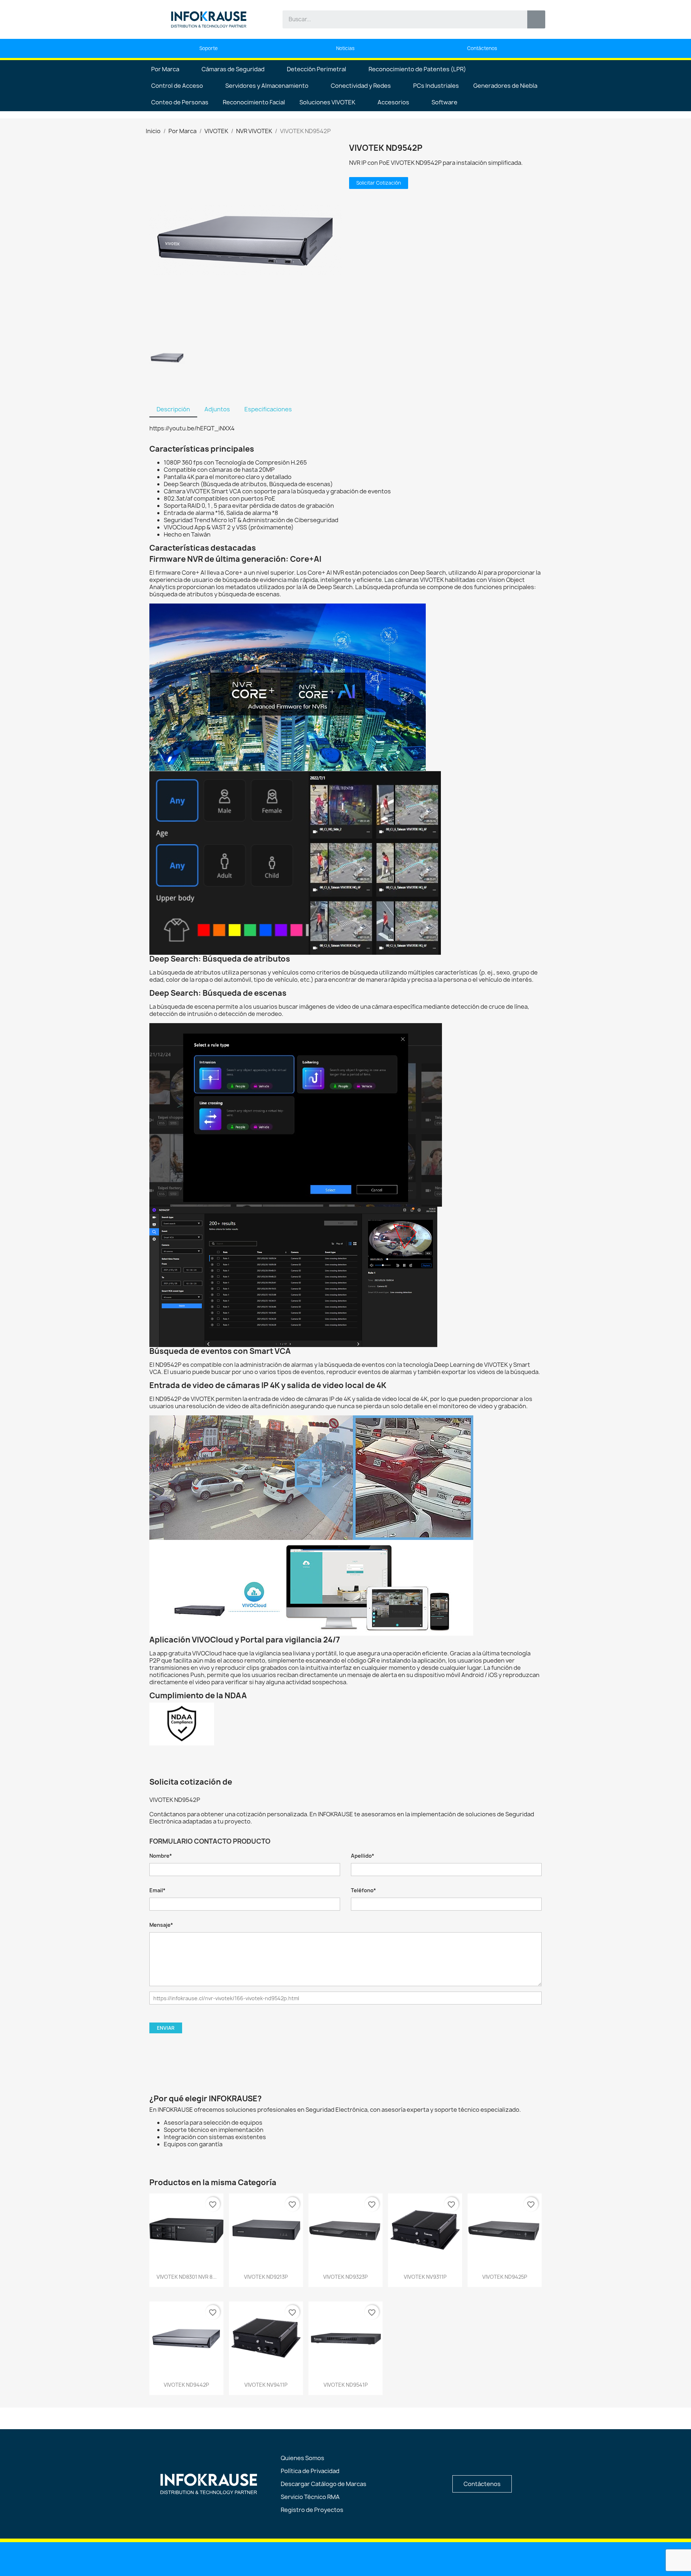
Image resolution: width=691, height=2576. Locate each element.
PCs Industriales (436, 86)
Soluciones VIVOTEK (327, 102)
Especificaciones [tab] (268, 409)
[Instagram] (364, 2558)
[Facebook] (346, 2558)
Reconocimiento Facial (254, 102)
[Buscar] (536, 19)
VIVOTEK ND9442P (186, 2385)
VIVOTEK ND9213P (266, 2277)
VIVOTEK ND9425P (505, 2277)
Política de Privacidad (310, 2471)
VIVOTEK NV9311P (425, 2277)
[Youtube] (328, 2558)
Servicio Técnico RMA (310, 2497)
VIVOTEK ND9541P (346, 2385)
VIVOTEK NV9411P (266, 2385)
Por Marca (165, 69)
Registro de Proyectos (312, 2510)
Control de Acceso (177, 86)
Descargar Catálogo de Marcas (324, 2484)
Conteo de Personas (180, 102)
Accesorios (393, 102)
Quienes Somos (302, 2458)
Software (444, 102)
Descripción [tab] (173, 409)
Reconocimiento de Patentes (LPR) (417, 69)
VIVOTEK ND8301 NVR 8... (187, 2277)
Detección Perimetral (317, 69)
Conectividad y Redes (361, 86)
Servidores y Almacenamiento (267, 86)
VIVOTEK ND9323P (345, 2277)
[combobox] (400, 19)
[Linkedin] (309, 2558)
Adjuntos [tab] (217, 409)
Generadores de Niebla (505, 86)
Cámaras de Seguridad (233, 69)
